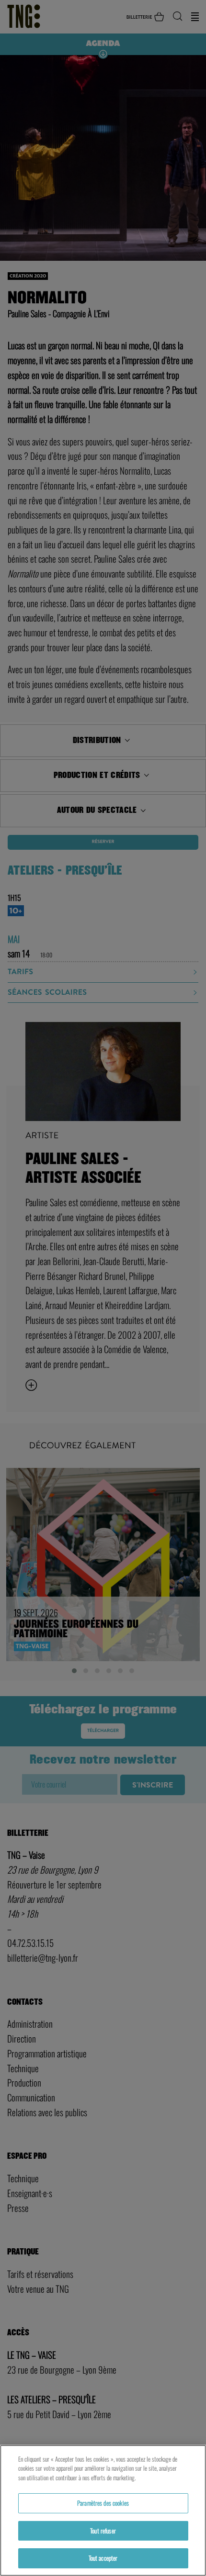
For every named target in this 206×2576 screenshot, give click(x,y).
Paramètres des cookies (103, 2503)
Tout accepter (103, 2558)
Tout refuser (103, 2531)
